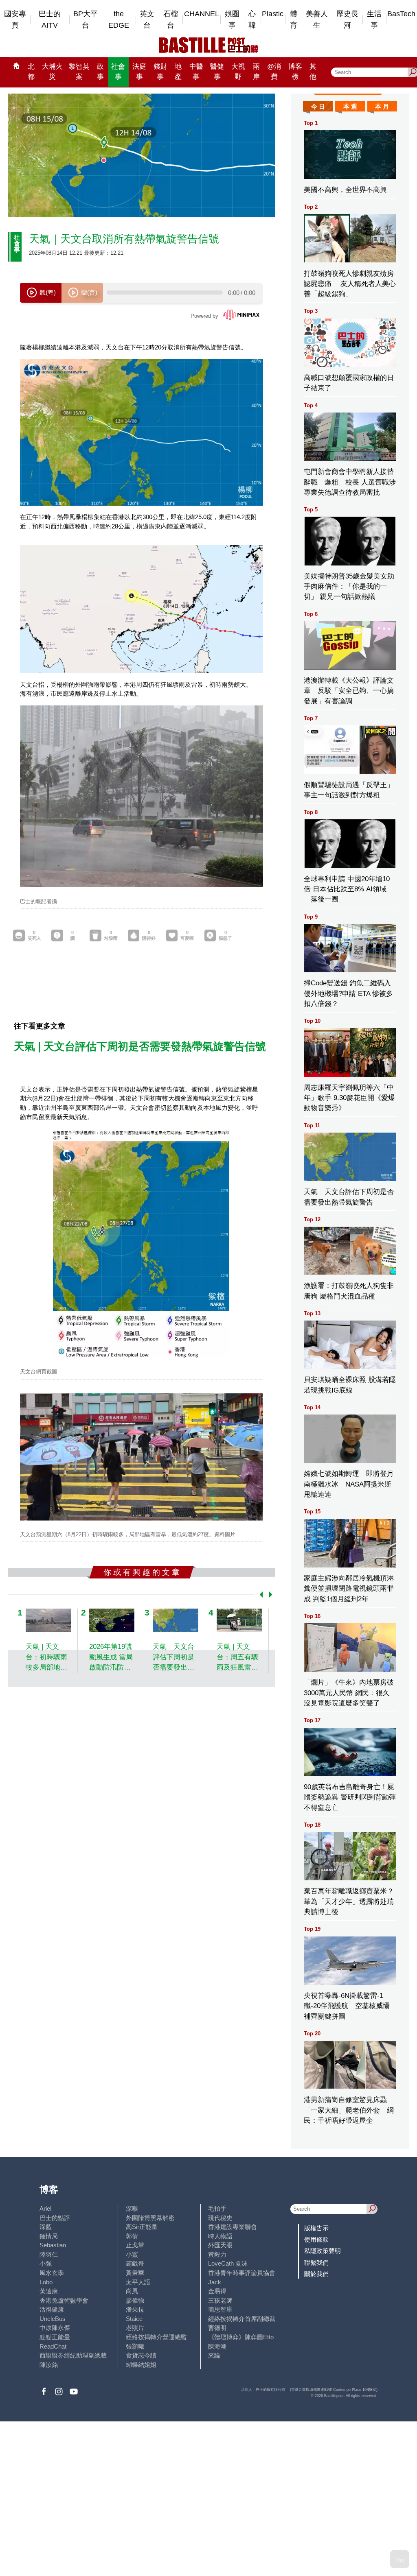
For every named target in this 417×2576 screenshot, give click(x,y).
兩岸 (256, 72)
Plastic (273, 14)
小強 (46, 2263)
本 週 (350, 106)
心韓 (252, 20)
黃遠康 (49, 2291)
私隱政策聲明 (323, 2251)
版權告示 (316, 2228)
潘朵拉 (135, 2309)
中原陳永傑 (55, 2328)
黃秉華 (135, 2273)
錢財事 (160, 72)
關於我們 (316, 2274)
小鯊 (132, 2254)
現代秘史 (220, 2218)
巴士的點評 (55, 2218)
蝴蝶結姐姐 (141, 2365)
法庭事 (139, 72)
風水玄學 (52, 2273)
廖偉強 (135, 2300)
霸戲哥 (135, 2263)
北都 (31, 72)
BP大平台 (86, 20)
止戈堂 (135, 2245)
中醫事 (196, 72)
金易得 (217, 2291)
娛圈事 (232, 20)
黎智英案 (79, 72)
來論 (214, 2355)
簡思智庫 (220, 2309)
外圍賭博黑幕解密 (150, 2218)
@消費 (274, 72)
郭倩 (132, 2236)
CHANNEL (202, 14)
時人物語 (220, 2236)
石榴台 (171, 20)
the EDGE (119, 20)
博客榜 (295, 72)
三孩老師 (220, 2300)
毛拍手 (217, 2208)
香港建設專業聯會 (233, 2227)
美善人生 (317, 20)
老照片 (135, 2328)
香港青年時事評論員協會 (242, 2273)
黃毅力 (217, 2254)
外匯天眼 (220, 2245)
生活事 (374, 20)
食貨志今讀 (141, 2355)
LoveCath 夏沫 (228, 2263)
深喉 (132, 2208)
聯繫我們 (316, 2263)
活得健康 (52, 2309)
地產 (178, 72)
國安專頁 (15, 20)
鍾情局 (49, 2236)
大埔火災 (52, 72)
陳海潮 (217, 2346)
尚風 (132, 2291)
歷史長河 (347, 20)
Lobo (46, 2282)
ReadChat (53, 2346)
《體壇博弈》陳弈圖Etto (241, 2337)
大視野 (238, 72)
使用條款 (316, 2239)
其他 (313, 72)
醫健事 (217, 72)
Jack (215, 2282)
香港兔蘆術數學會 (64, 2300)
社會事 (118, 72)
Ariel (45, 2208)
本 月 (382, 106)
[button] (260, 1595)
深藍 (46, 2227)
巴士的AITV (50, 20)
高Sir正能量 (142, 2227)
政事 (100, 72)
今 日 (318, 106)
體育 (294, 20)
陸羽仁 (49, 2254)
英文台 (147, 20)
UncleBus (53, 2319)
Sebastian (53, 2245)
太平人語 (138, 2282)
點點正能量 (55, 2337)
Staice (134, 2319)
